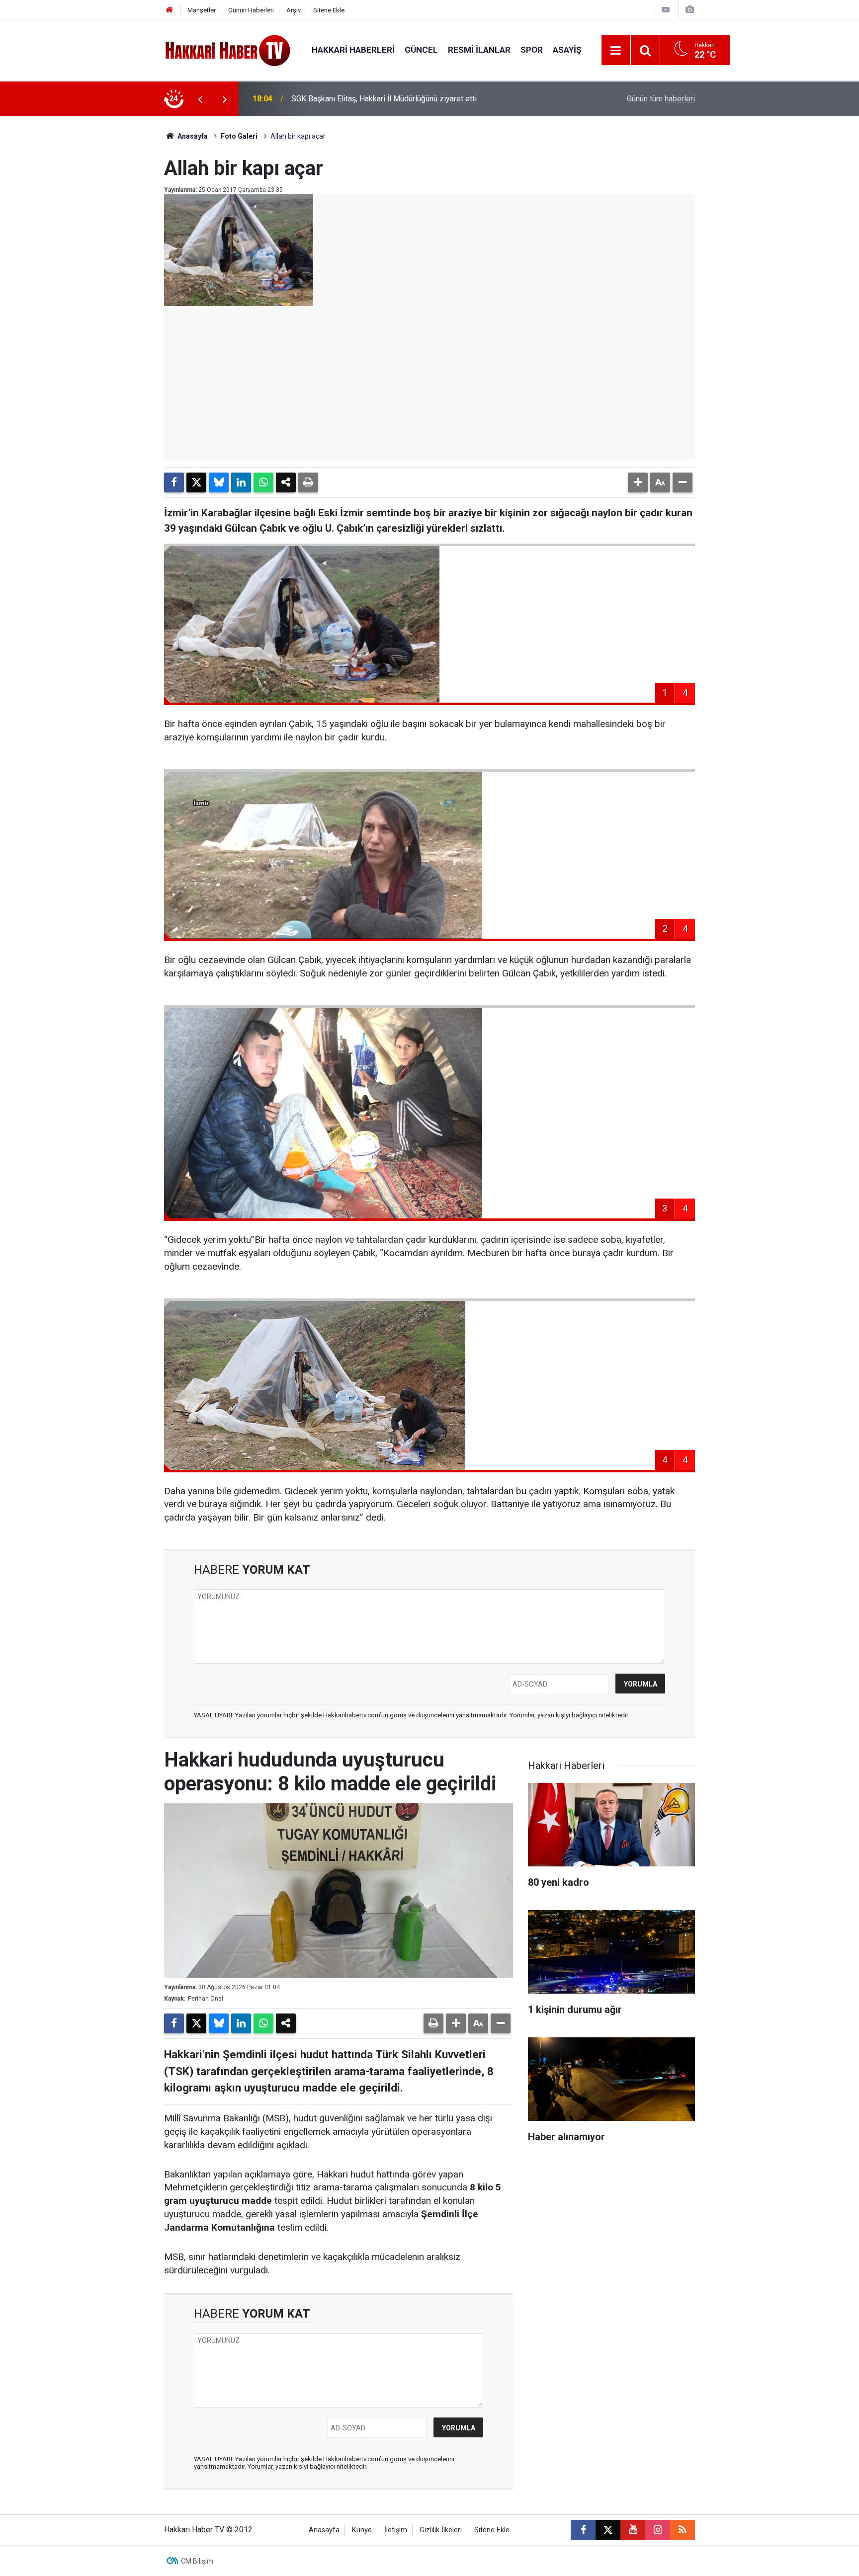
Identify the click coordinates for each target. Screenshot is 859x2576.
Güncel (421, 50)
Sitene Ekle (329, 10)
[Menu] (616, 51)
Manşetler (202, 10)
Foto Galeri (239, 136)
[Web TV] (666, 10)
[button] (638, 483)
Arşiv (294, 10)
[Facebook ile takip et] (583, 2530)
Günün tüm (661, 99)
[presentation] (200, 99)
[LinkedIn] (241, 483)
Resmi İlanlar (479, 50)
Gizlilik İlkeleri (441, 2530)
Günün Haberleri (251, 10)
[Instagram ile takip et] (658, 2530)
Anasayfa (192, 136)
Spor (532, 50)
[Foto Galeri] (689, 10)
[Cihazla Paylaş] (286, 483)
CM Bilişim (197, 2561)
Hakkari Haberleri (353, 50)
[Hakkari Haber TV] (228, 49)
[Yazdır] (308, 483)
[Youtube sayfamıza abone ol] (633, 2530)
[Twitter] (196, 483)
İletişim (396, 2530)
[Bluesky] (219, 483)
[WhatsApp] (263, 483)
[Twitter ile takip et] (608, 2530)
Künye (362, 2530)
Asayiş (567, 50)
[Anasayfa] (170, 10)
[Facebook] (174, 483)
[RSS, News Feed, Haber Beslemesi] (683, 2530)
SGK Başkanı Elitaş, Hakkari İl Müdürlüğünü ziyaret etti (384, 99)
